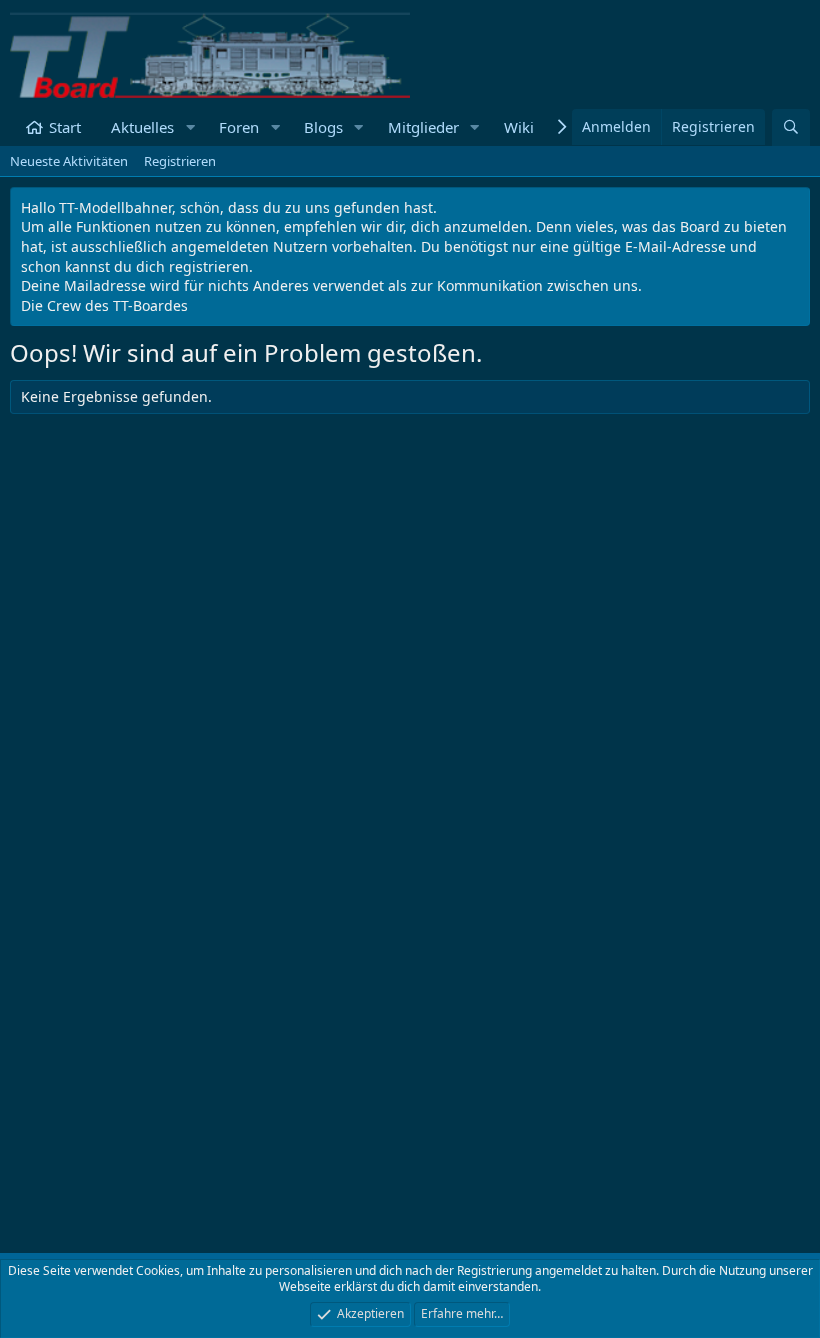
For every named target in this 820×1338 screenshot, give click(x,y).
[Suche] (791, 127)
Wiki (519, 127)
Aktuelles (142, 127)
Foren (239, 127)
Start (65, 127)
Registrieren (180, 161)
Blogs (323, 127)
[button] (190, 127)
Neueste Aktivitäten (69, 161)
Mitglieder (423, 127)
